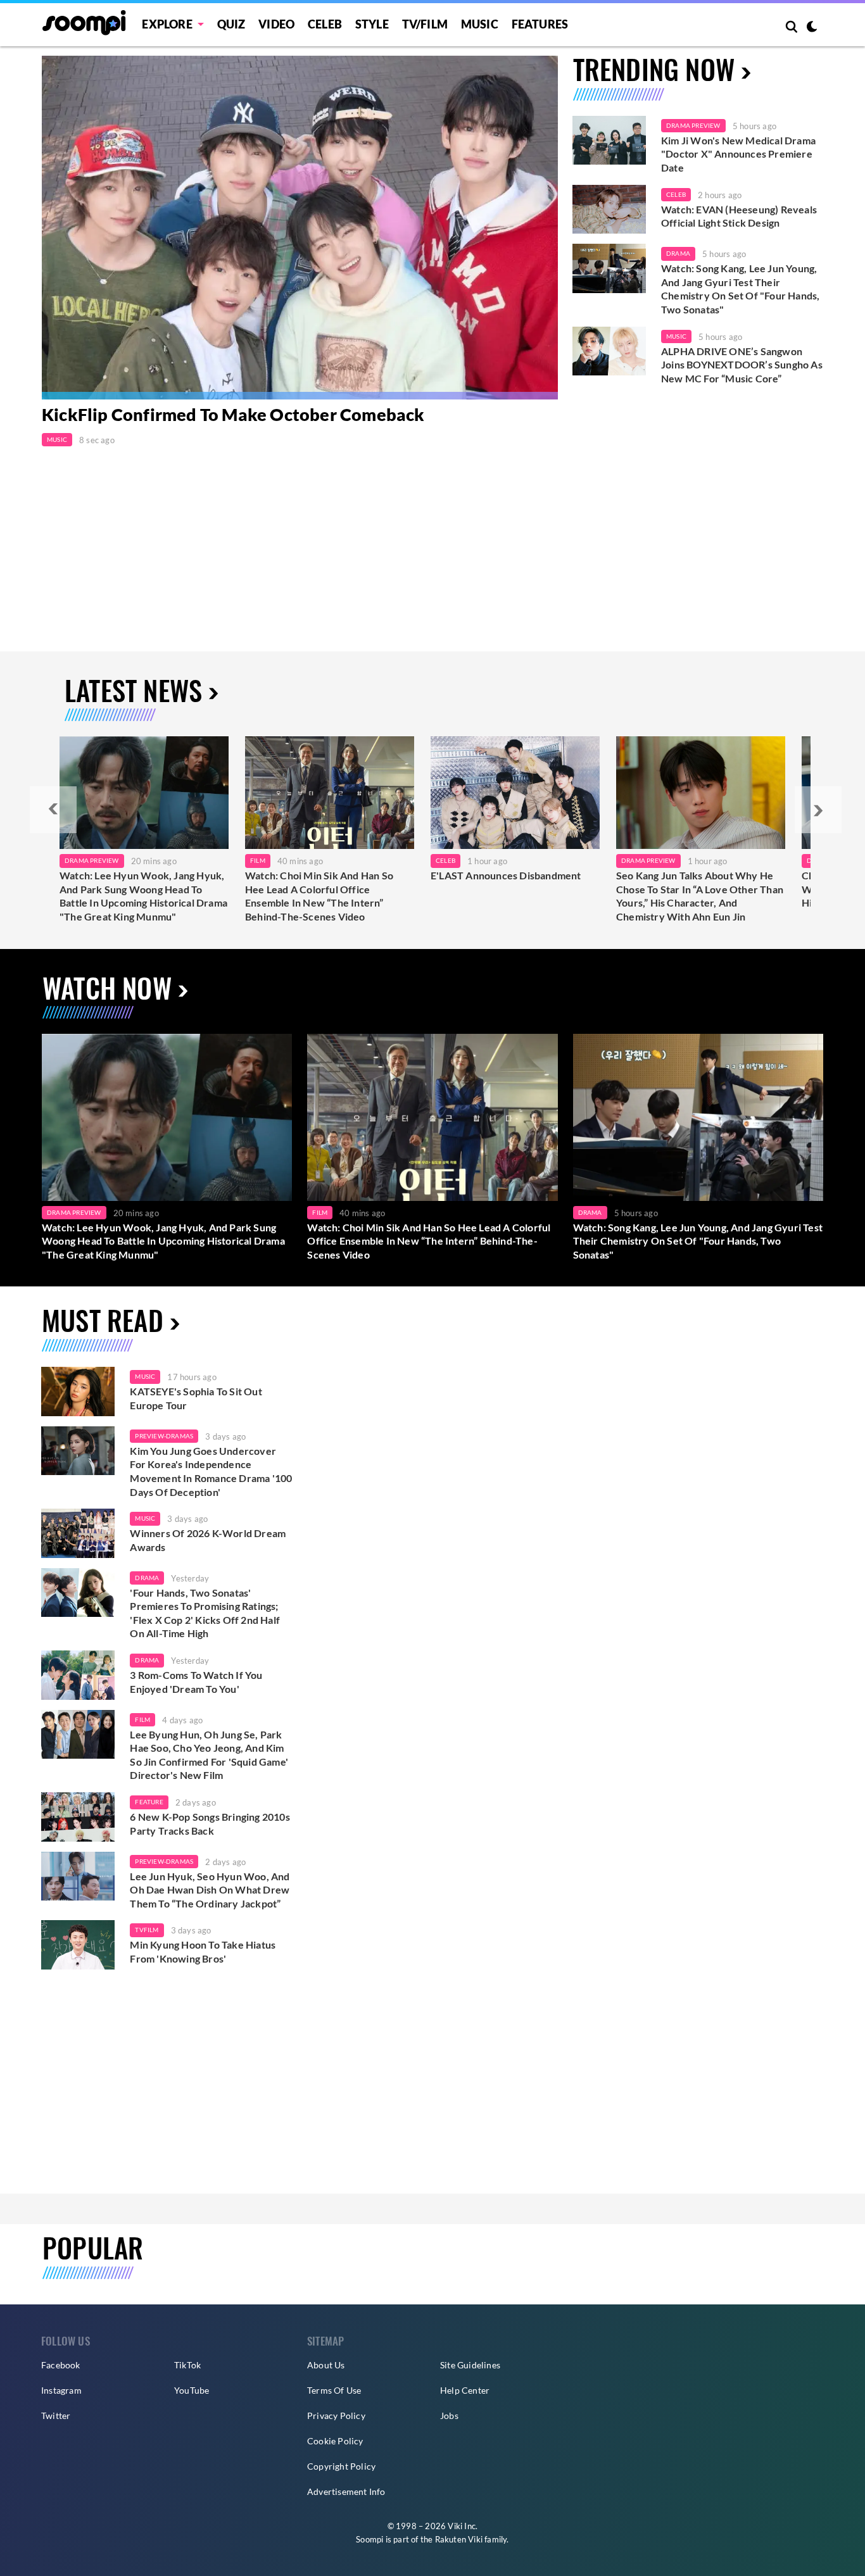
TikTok (187, 2365)
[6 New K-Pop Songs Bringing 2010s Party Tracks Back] (78, 1817)
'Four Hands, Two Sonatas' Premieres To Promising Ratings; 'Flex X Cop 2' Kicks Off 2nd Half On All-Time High (205, 1613)
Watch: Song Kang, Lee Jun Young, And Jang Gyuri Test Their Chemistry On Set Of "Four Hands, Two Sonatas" (740, 289)
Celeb (325, 24)
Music (480, 24)
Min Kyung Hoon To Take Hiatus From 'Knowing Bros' (203, 1951)
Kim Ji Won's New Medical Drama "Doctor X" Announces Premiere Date (738, 154)
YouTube (192, 2390)
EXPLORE (167, 24)
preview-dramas (164, 1436)
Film (258, 860)
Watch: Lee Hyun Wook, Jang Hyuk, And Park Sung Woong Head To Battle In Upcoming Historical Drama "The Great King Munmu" (143, 896)
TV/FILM (425, 24)
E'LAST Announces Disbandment (506, 875)
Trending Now (654, 69)
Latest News (133, 690)
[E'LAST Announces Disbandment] (515, 793)
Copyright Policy (341, 2466)
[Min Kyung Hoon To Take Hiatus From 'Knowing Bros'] (78, 1945)
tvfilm (147, 1930)
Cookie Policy (335, 2441)
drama (147, 1578)
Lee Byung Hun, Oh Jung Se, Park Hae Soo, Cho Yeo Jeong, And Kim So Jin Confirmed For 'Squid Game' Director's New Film (209, 1755)
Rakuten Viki (459, 2539)
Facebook (61, 2365)
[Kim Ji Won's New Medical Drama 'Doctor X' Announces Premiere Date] (609, 141)
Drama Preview (693, 125)
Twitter (56, 2416)
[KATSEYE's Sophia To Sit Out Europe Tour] (78, 1392)
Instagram (61, 2390)
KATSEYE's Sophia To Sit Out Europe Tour (196, 1398)
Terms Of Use (334, 2390)
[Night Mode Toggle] (812, 28)
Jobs (449, 2416)
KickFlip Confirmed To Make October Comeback (233, 415)
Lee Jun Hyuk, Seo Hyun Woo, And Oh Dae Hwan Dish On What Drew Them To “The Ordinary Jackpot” (210, 1890)
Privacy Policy (336, 2416)
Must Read (103, 1320)
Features (540, 24)
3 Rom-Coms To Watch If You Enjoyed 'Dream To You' (196, 1682)
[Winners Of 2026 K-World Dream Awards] (78, 1533)
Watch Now (107, 987)
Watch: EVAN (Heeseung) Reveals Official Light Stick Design (739, 216)
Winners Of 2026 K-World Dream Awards (208, 1540)
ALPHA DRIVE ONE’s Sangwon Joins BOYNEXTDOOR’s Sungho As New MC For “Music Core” (742, 365)
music (145, 1376)
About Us (326, 2365)
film (142, 1719)
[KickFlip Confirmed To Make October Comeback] (300, 228)
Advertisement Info (346, 2491)
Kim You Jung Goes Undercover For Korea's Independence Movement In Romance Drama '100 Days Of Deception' (211, 1471)
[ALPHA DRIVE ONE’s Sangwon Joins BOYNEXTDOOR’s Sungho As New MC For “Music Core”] (609, 351)
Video (276, 24)
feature (149, 1802)
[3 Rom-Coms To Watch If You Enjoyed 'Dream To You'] (78, 1675)
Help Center (465, 2390)
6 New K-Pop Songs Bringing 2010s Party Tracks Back (210, 1824)
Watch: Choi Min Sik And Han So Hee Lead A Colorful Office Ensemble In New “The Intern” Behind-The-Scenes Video (319, 896)
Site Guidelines (470, 2365)
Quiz (231, 24)
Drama (678, 253)
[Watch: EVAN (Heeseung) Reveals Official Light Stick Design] (609, 210)
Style (372, 24)
